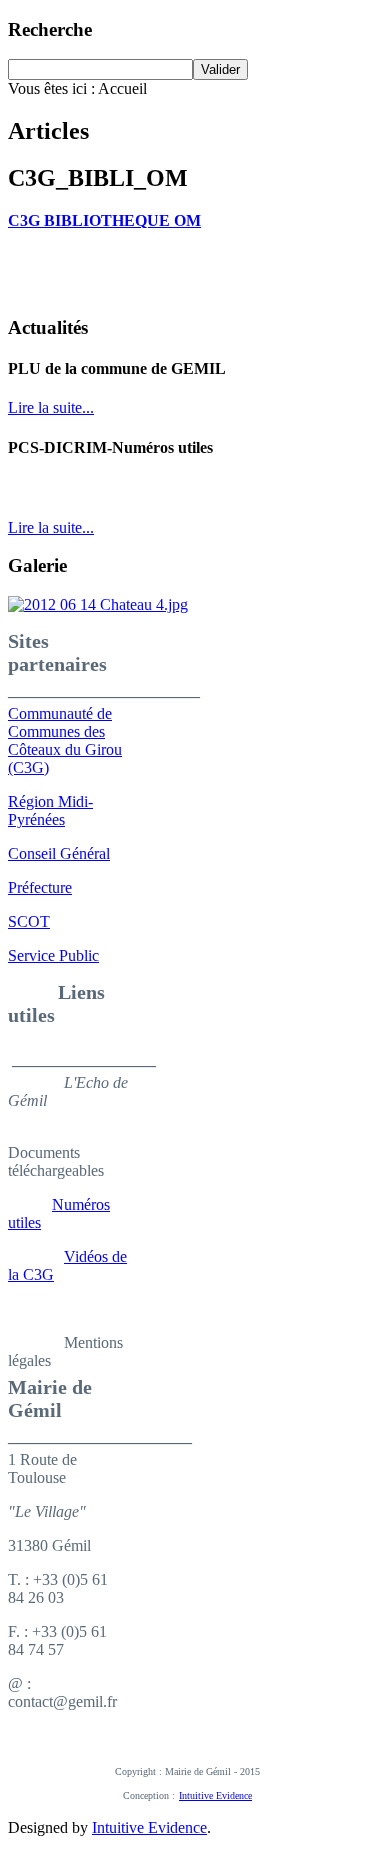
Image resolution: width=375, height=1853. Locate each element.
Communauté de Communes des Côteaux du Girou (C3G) (65, 740)
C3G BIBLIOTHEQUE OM (104, 220)
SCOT (29, 921)
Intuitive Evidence (215, 1795)
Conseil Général (59, 853)
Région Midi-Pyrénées (50, 810)
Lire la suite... (51, 407)
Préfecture (40, 887)
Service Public (53, 955)
